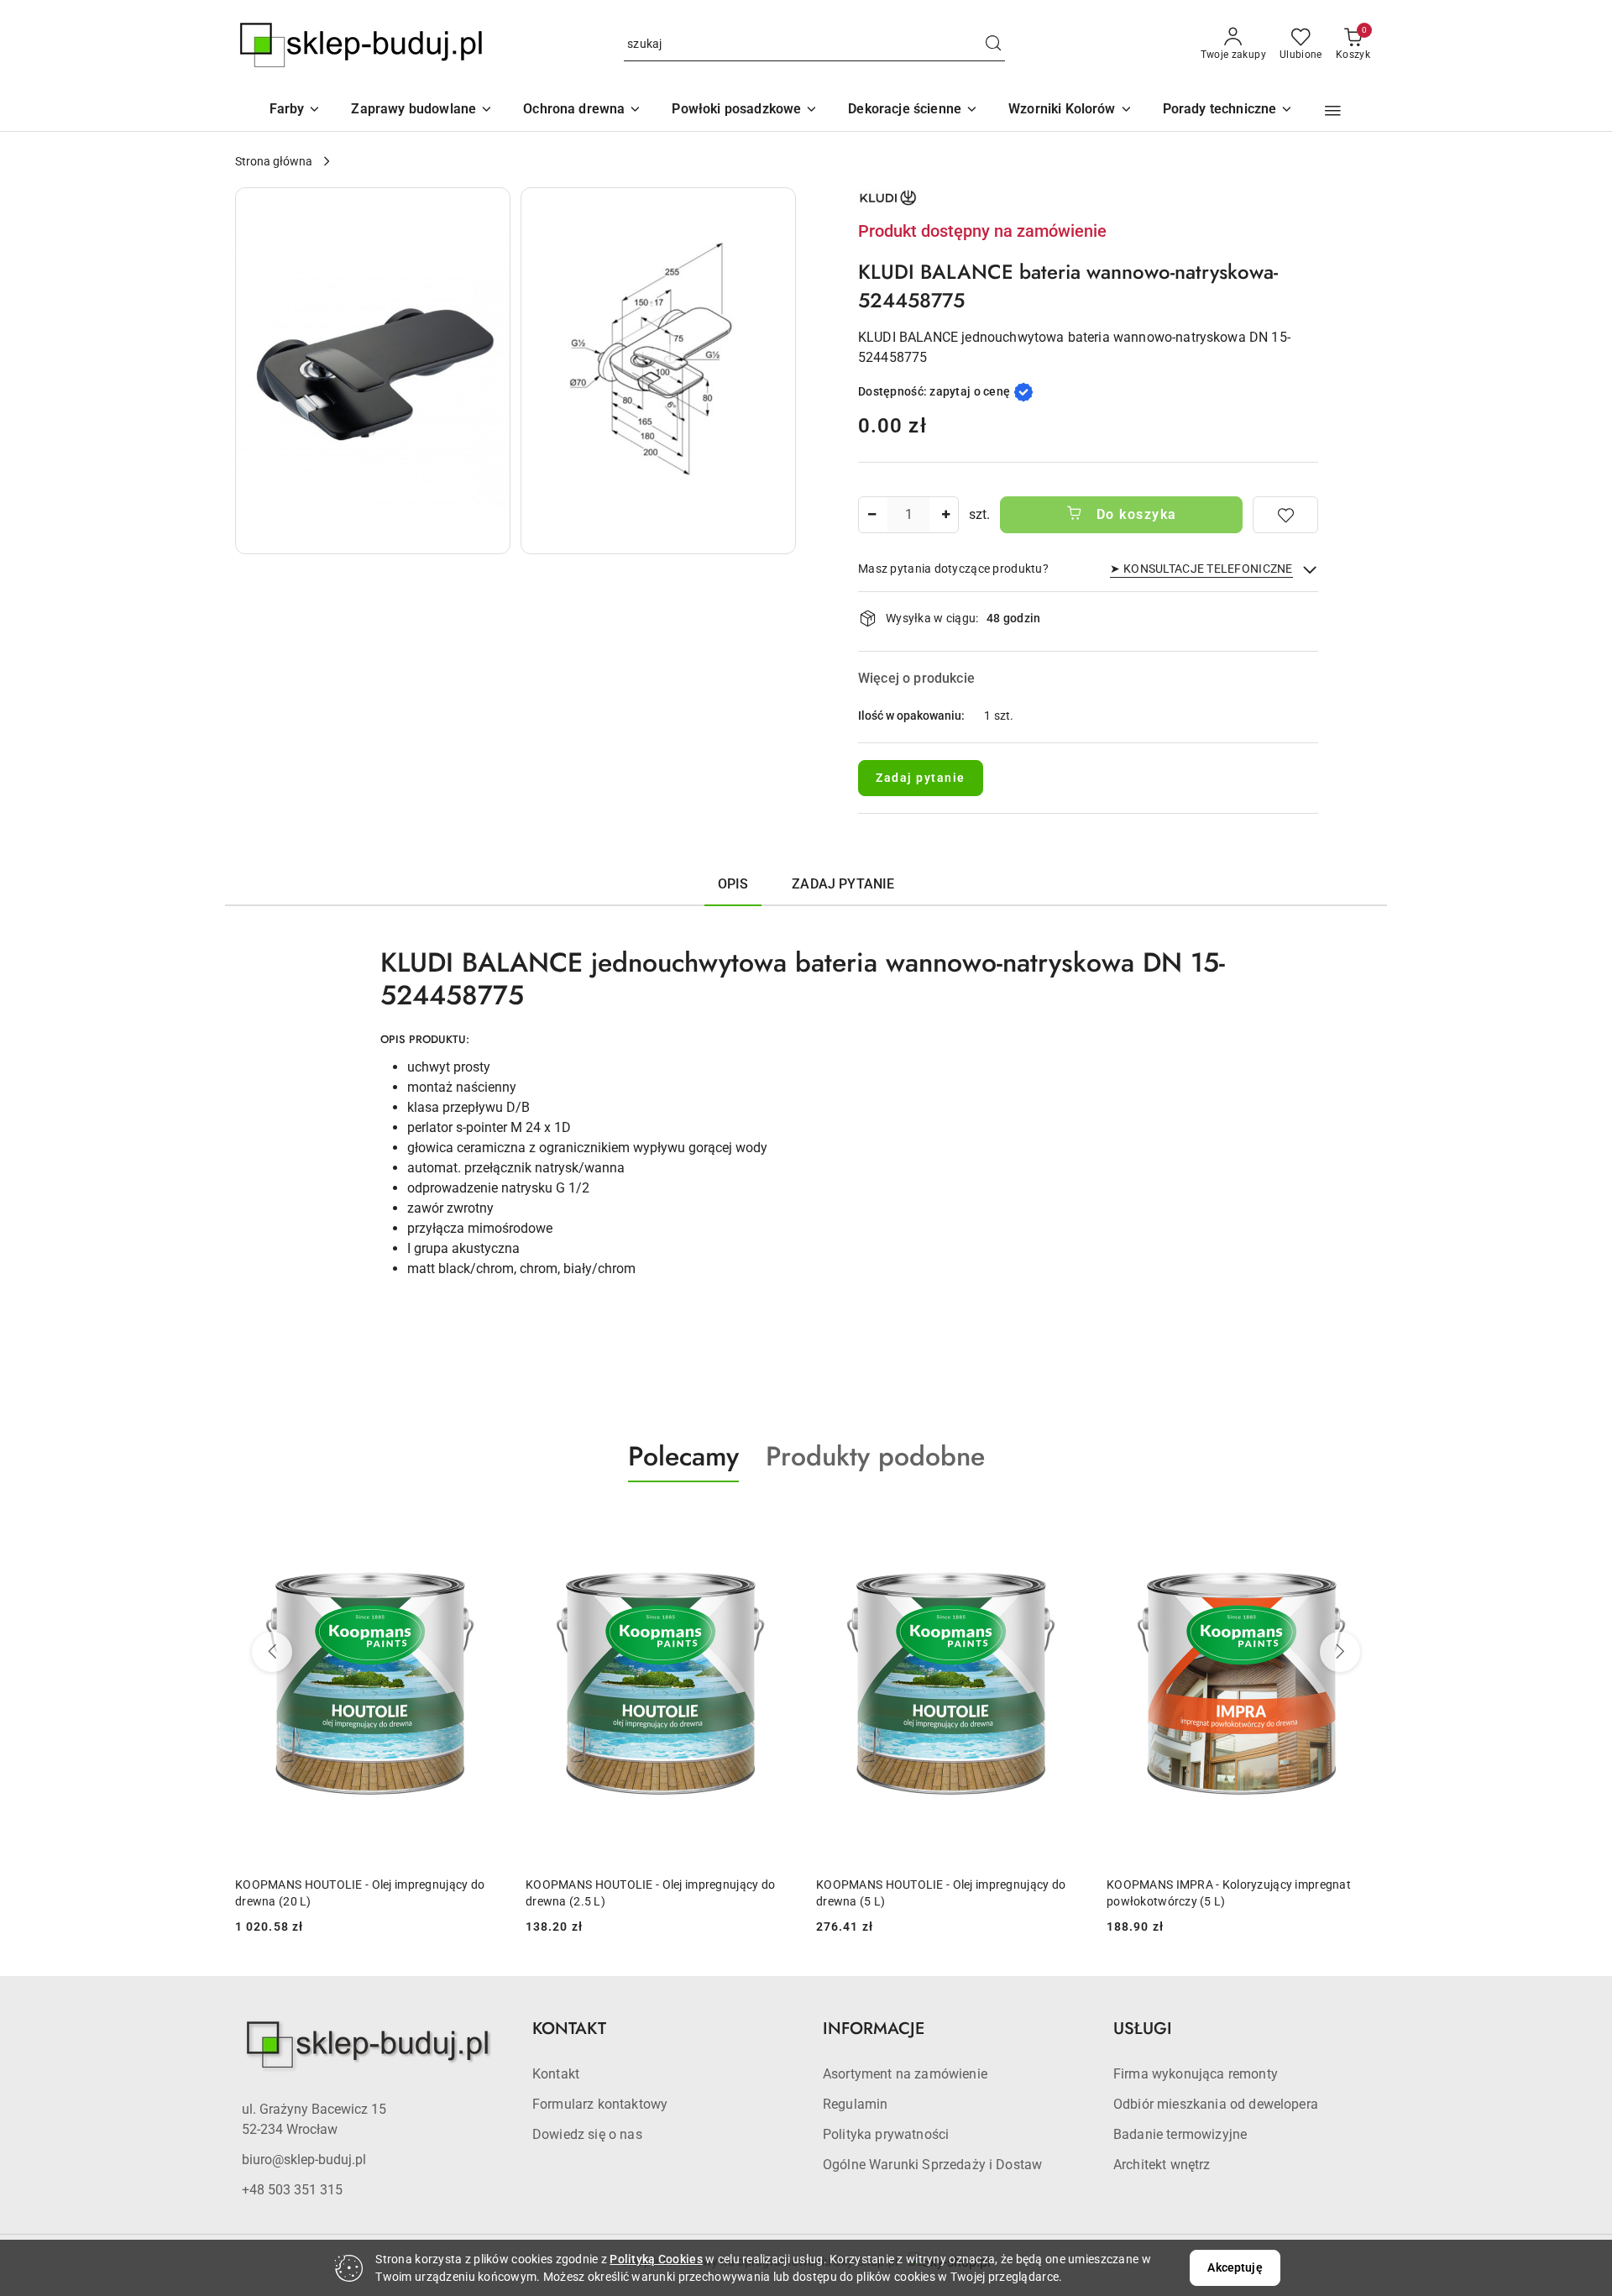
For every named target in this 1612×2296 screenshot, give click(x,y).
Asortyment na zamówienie (905, 2074)
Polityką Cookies (656, 2259)
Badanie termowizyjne (1180, 2134)
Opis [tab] (733, 884)
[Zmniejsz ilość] (871, 515)
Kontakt (556, 2074)
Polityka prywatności (886, 2134)
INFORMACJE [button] (874, 2029)
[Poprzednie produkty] (272, 1652)
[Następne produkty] (1340, 1652)
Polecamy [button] (683, 1456)
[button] (1070, 110)
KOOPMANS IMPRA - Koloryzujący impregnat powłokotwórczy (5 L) (1229, 1893)
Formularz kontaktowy (600, 2104)
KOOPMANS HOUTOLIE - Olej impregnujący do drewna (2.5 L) (650, 1893)
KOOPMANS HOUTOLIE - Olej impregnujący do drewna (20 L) (360, 1893)
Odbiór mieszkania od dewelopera (1216, 2104)
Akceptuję (1235, 2267)
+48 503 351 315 (292, 2190)
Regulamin (855, 2104)
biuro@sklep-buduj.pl (304, 2160)
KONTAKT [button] (569, 2029)
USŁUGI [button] (1143, 2029)
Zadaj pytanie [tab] (843, 884)
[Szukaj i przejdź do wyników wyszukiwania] (993, 45)
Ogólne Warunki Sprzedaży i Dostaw (932, 2165)
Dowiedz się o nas (587, 2134)
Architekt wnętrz (1162, 2165)
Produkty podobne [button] (875, 1456)
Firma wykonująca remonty (1196, 2074)
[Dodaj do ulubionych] (1285, 515)
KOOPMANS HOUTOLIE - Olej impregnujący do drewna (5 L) (941, 1893)
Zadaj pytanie (921, 778)
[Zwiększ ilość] (945, 515)
